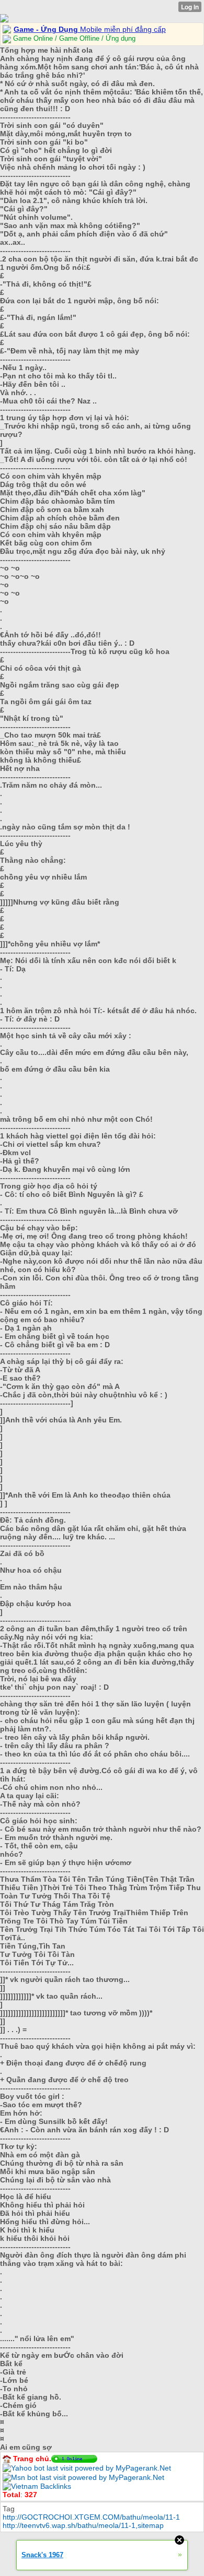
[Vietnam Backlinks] (37, 2486)
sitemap (151, 2525)
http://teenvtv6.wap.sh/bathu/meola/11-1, (70, 2525)
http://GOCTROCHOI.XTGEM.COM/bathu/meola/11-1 (91, 2517)
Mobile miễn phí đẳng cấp (90, 29)
